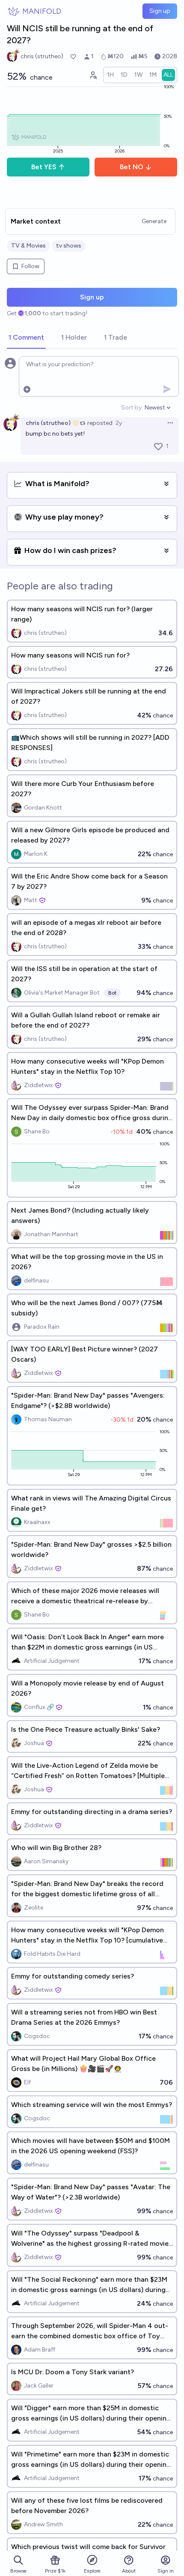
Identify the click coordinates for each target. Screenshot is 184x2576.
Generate (154, 221)
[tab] (26, 338)
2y (119, 423)
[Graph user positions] (93, 75)
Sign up (160, 11)
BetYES (44, 167)
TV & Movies (28, 246)
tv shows (69, 246)
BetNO (132, 167)
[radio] (110, 75)
